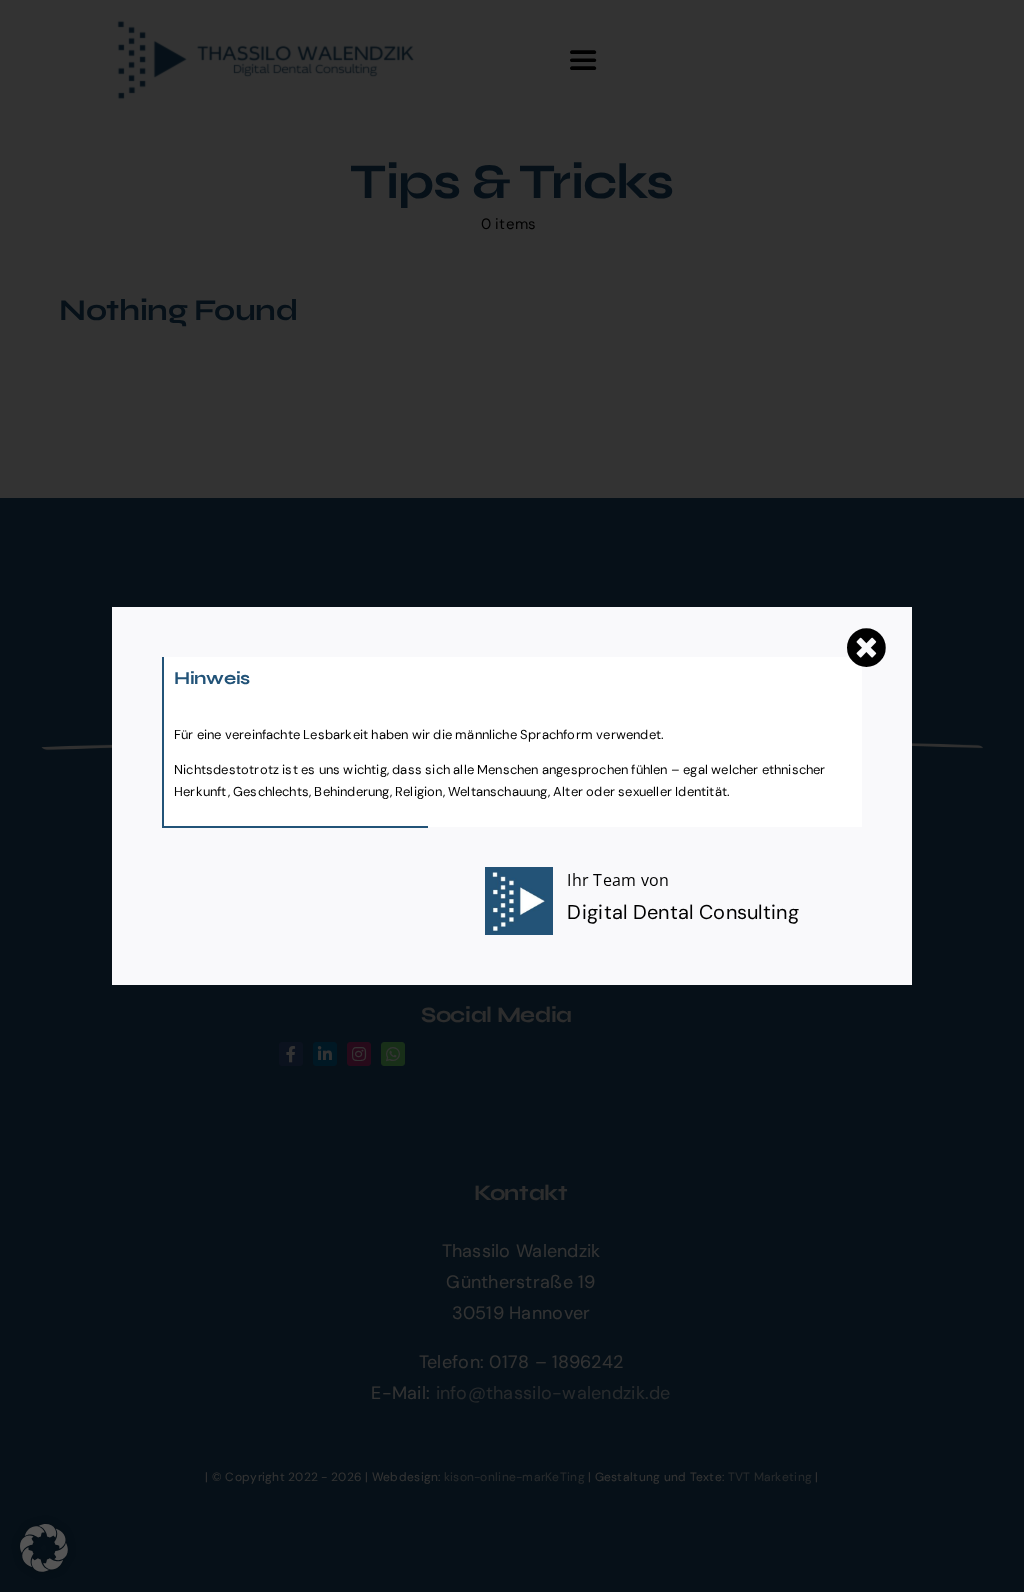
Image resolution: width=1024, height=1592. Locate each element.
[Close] (866, 648)
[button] (44, 1548)
